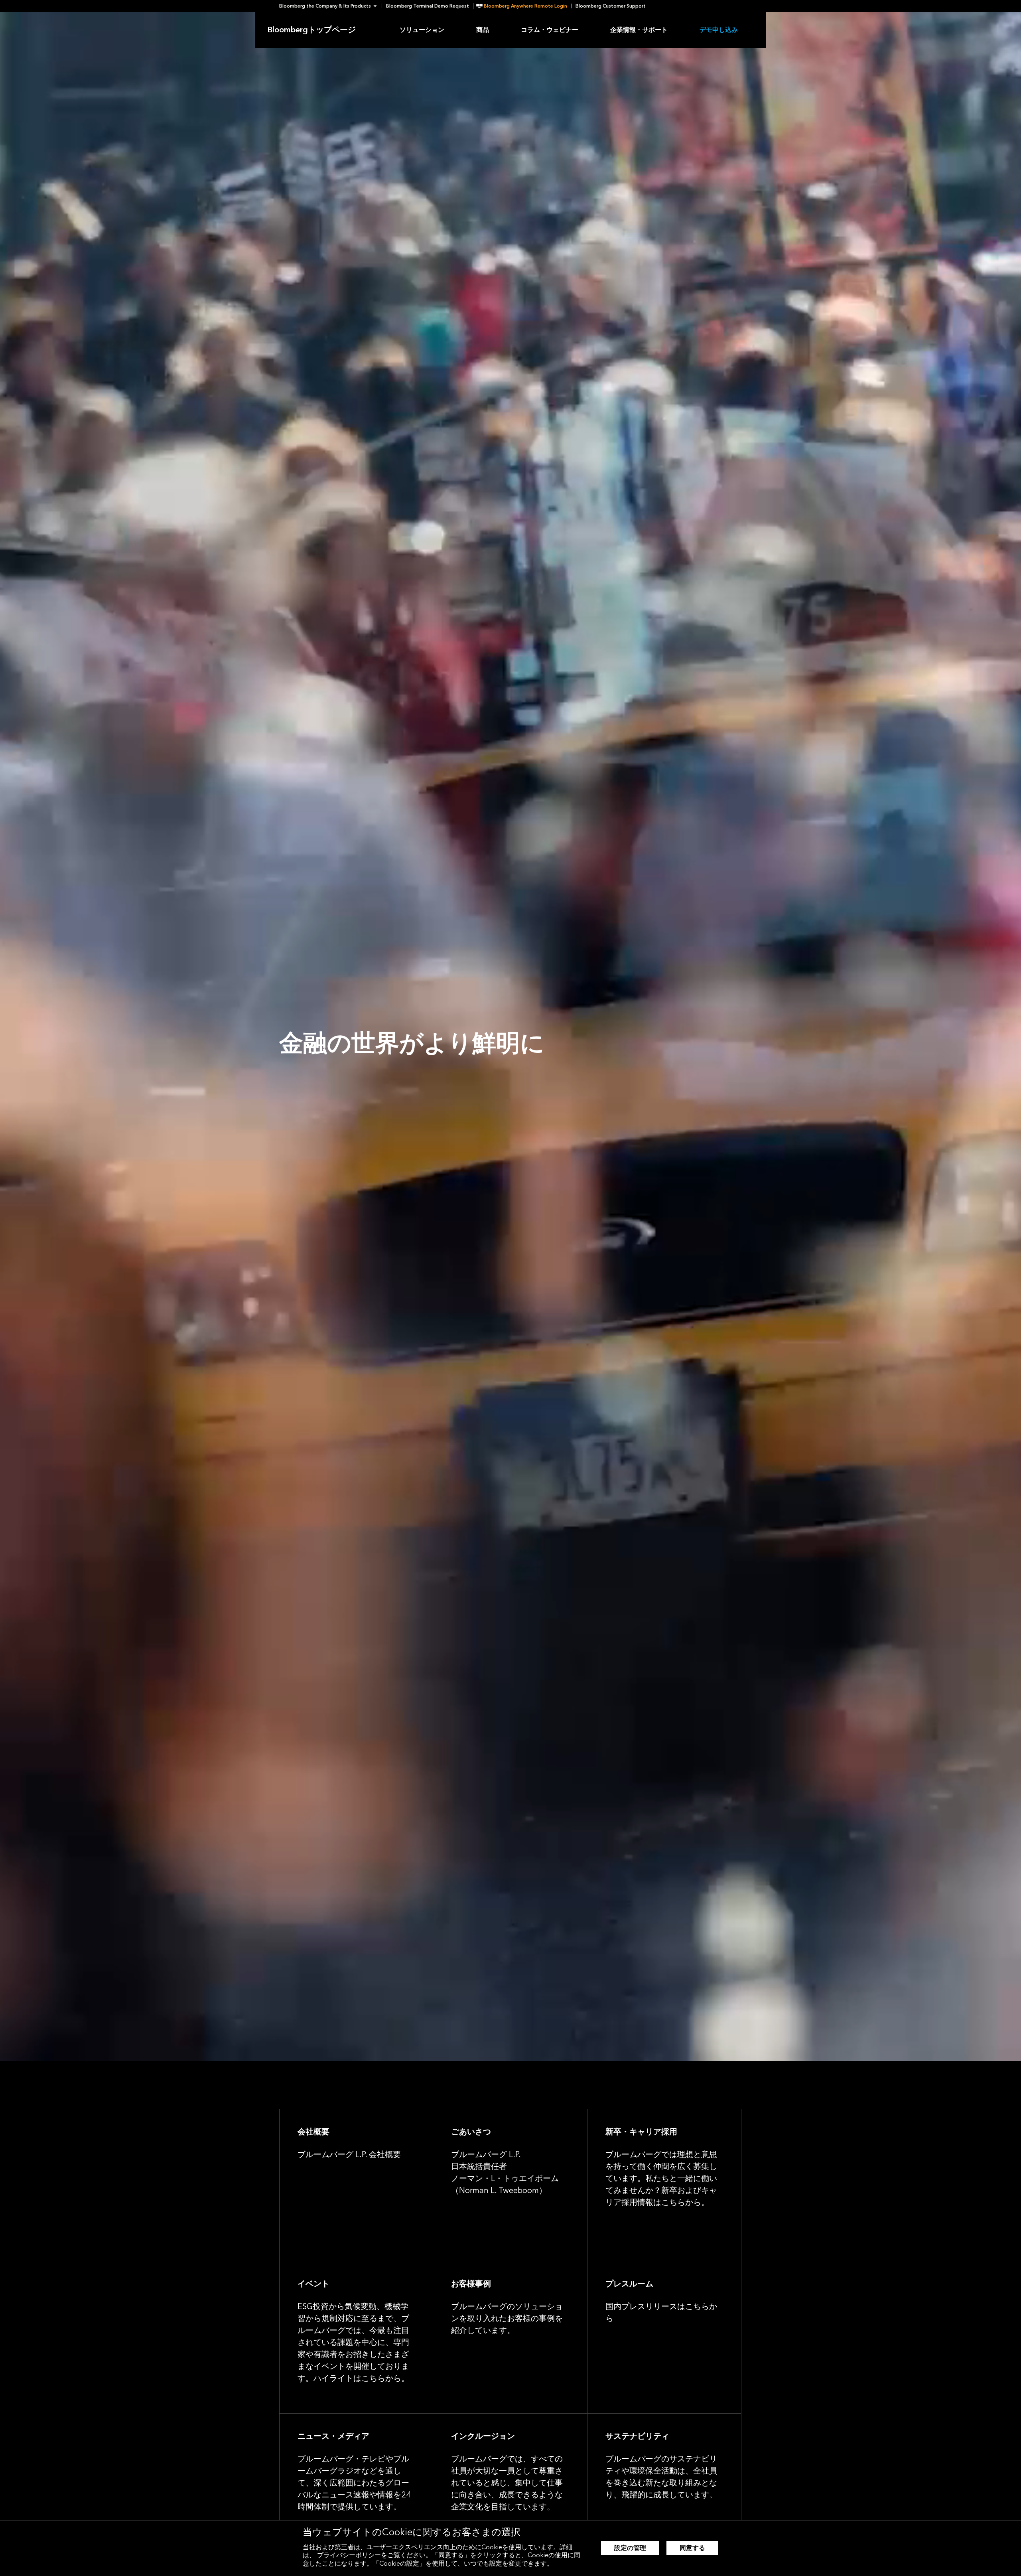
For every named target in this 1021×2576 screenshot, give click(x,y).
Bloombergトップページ (311, 30)
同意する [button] (692, 2548)
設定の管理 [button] (630, 2548)
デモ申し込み (719, 30)
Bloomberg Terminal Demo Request (428, 6)
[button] (330, 6)
